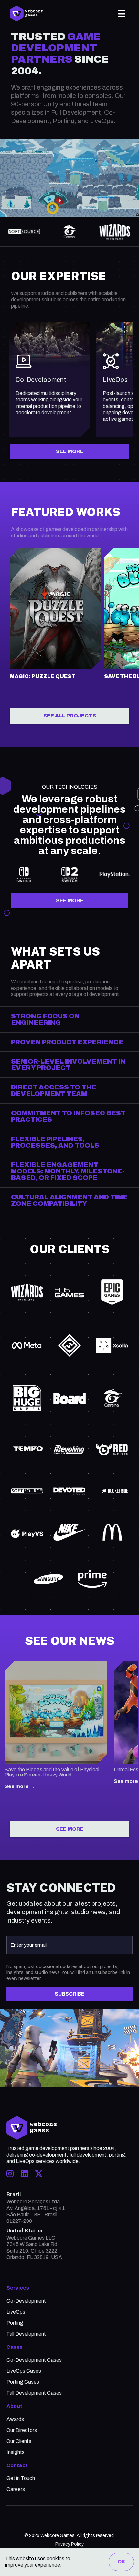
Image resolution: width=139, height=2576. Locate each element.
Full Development (26, 2334)
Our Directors (22, 2430)
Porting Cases (23, 2382)
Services (18, 2288)
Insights (16, 2452)
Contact (17, 2465)
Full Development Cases (34, 2393)
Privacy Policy (69, 2544)
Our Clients (19, 2441)
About (14, 2406)
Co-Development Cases (34, 2360)
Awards (15, 2419)
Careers (16, 2489)
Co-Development (26, 2301)
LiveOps (16, 2312)
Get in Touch (21, 2478)
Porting (15, 2323)
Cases (15, 2347)
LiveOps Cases (24, 2371)
